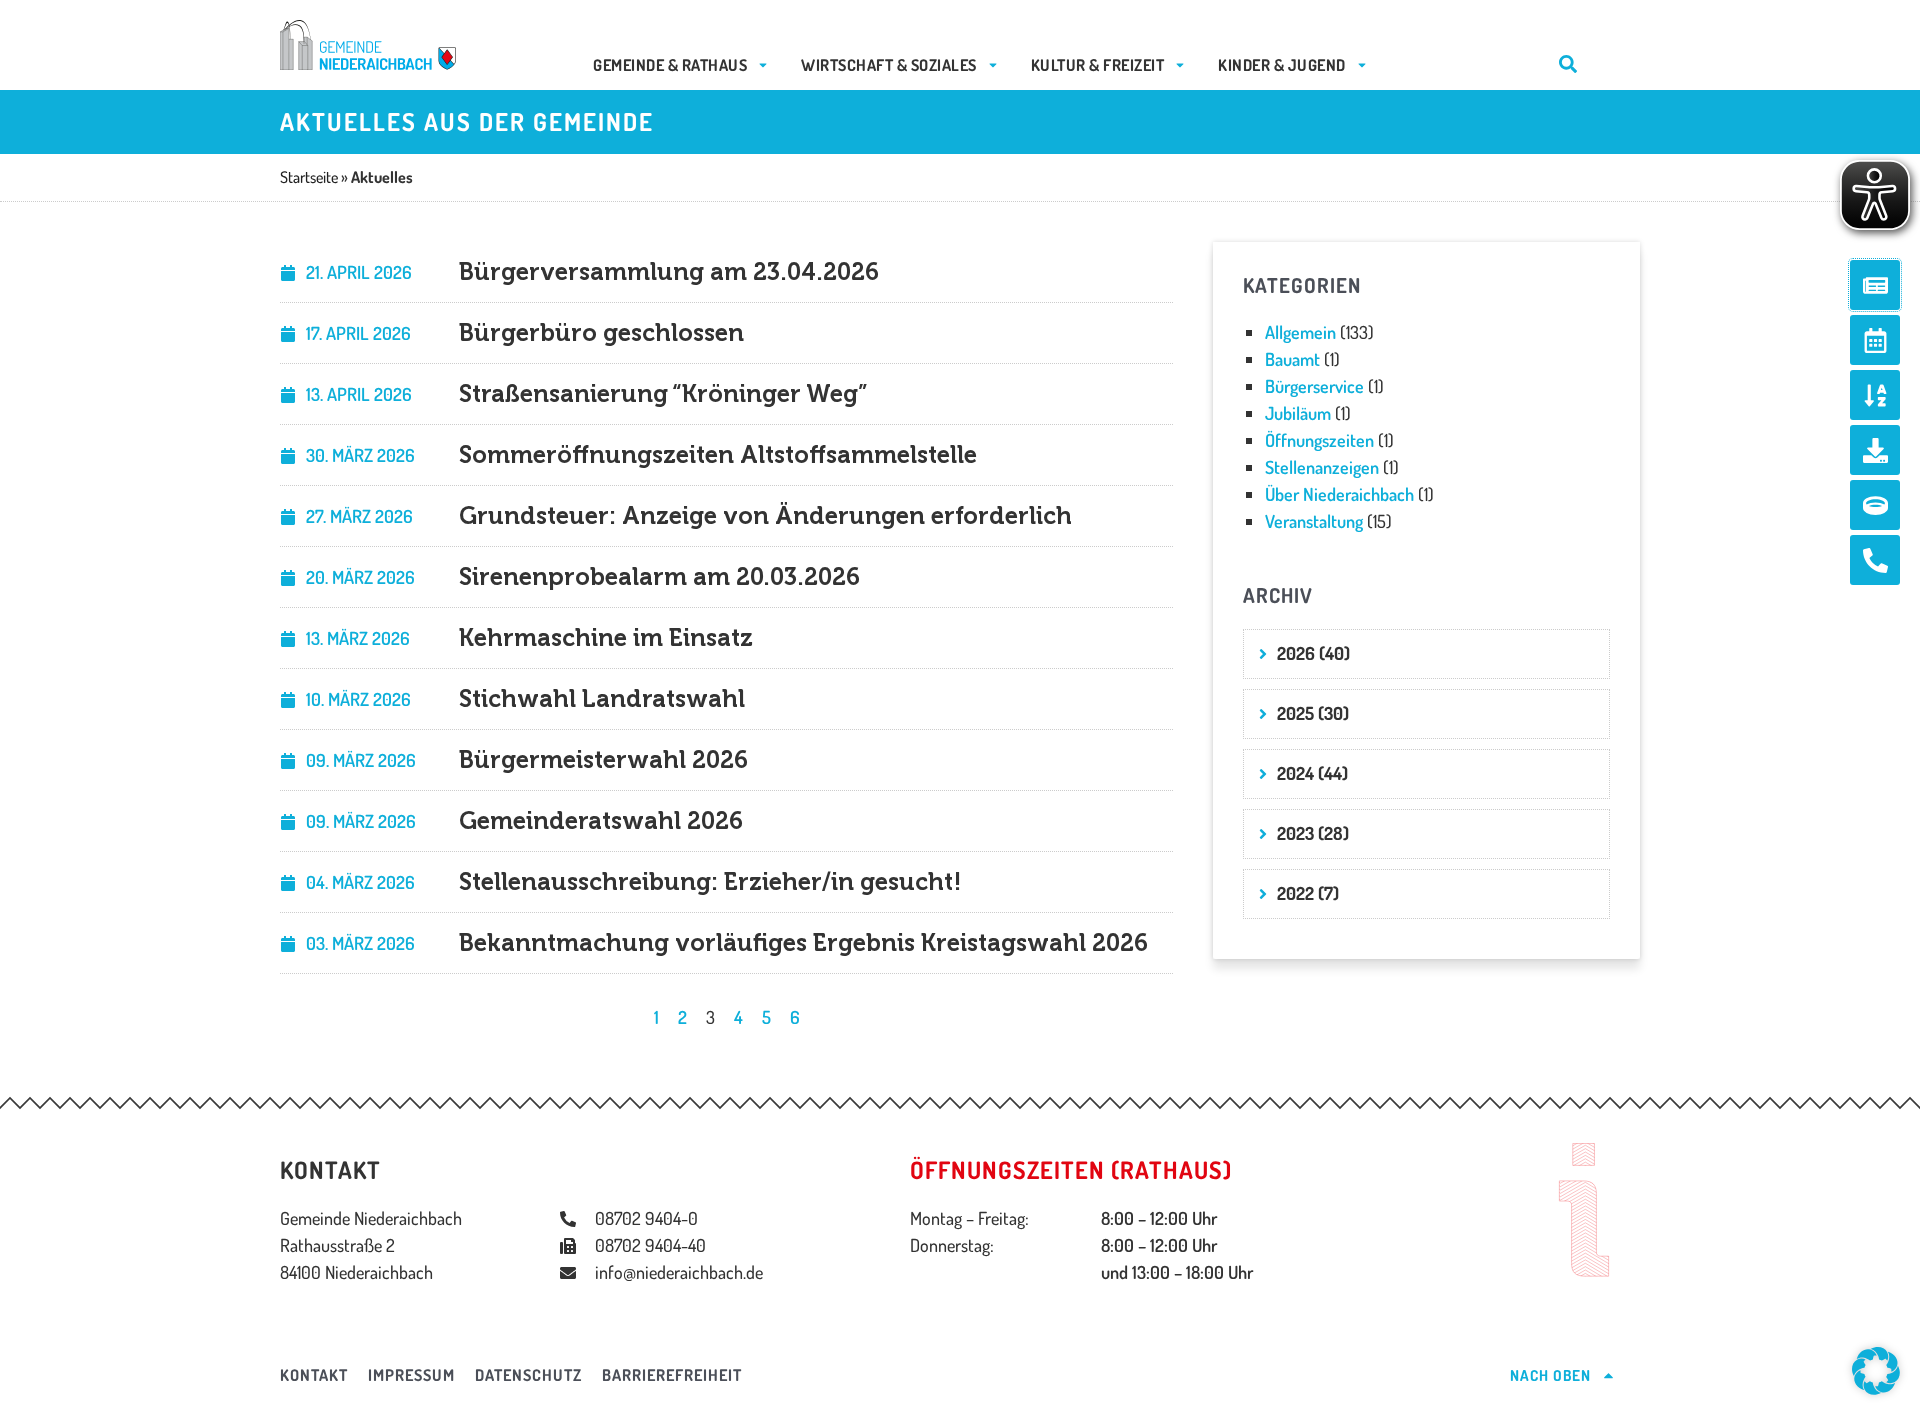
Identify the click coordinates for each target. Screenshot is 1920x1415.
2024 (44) (1312, 773)
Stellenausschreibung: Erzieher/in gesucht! (710, 881)
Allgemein (1300, 332)
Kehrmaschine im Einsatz (606, 637)
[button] (1876, 1371)
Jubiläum (1298, 413)
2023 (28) (1313, 833)
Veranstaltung (1314, 521)
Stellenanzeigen (1322, 467)
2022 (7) (1308, 893)
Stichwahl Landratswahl (602, 698)
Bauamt (1292, 359)
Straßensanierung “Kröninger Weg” (663, 393)
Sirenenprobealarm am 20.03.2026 (659, 576)
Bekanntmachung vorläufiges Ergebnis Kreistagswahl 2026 (803, 942)
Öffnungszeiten (1319, 440)
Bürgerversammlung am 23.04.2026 (669, 271)
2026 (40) (1313, 653)
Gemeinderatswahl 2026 (601, 820)
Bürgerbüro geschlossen (601, 332)
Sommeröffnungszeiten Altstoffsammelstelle (718, 454)
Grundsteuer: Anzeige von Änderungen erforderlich (765, 515)
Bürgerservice (1314, 386)
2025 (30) (1313, 713)
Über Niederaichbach (1339, 494)
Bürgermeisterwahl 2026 (603, 759)
